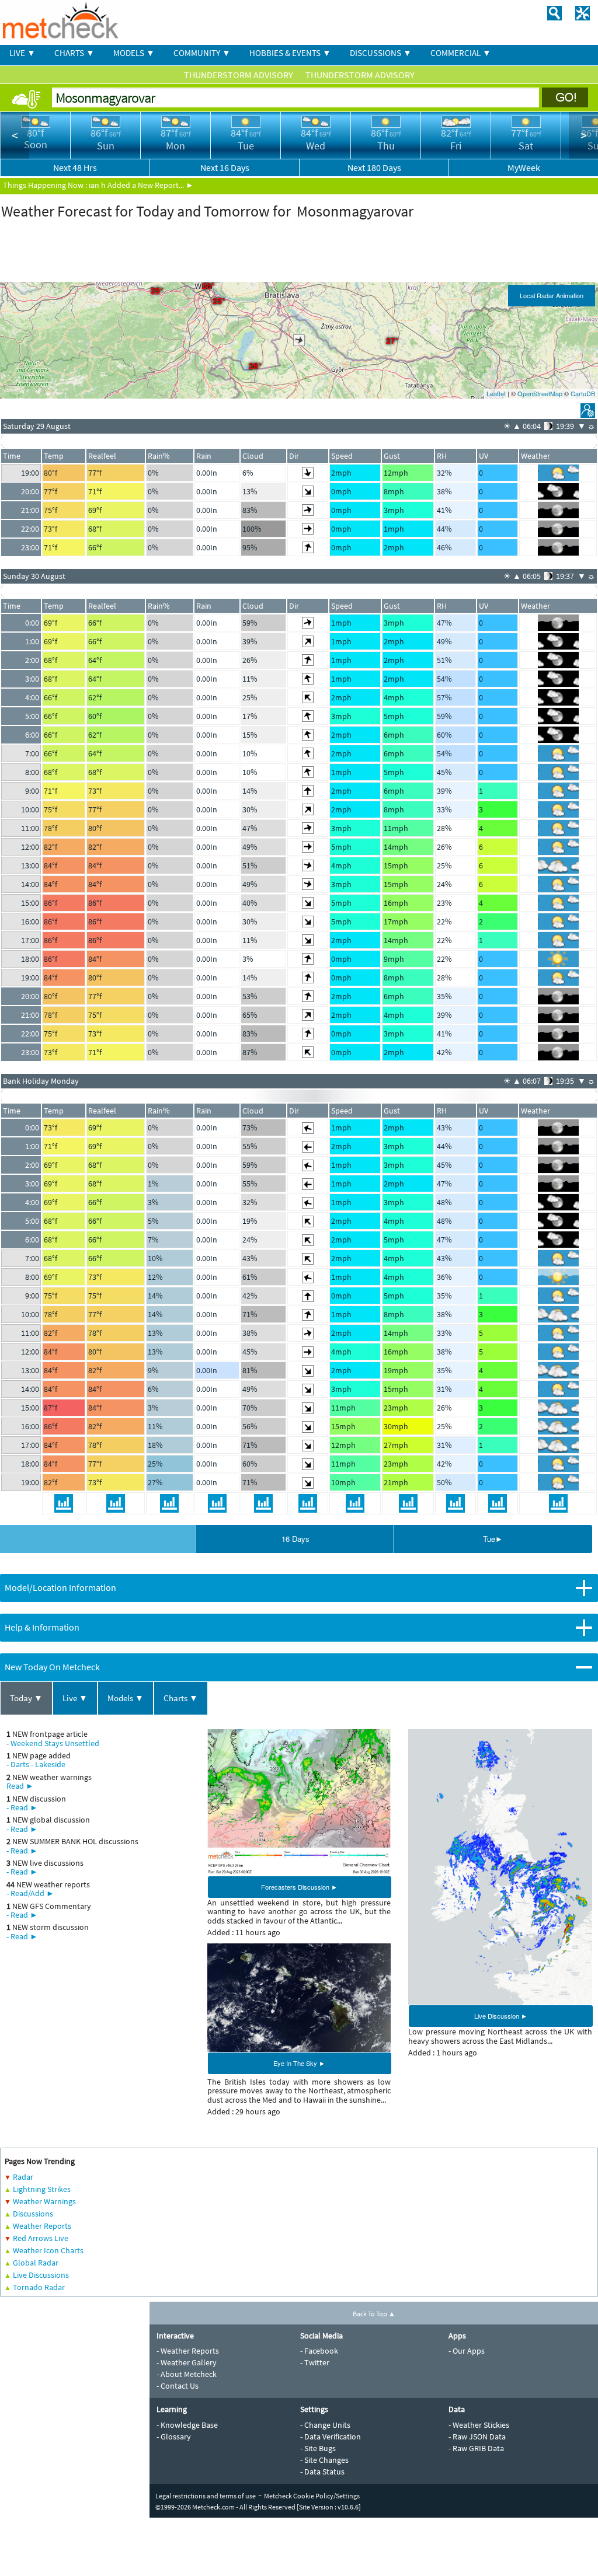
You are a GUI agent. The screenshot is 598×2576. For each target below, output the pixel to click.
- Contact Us (178, 2386)
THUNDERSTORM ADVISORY (239, 75)
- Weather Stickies (479, 2425)
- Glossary (174, 2437)
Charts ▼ (181, 1698)
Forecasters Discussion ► (299, 1887)
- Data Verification (331, 2437)
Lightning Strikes (42, 2189)
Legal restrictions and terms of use (206, 2496)
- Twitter (315, 2362)
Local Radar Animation (552, 295)
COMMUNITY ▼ (202, 53)
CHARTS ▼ (74, 53)
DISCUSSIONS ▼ (381, 53)
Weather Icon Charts (48, 2250)
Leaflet (496, 393)
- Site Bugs (318, 2448)
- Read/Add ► (30, 1893)
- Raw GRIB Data (476, 2448)
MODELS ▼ (134, 53)
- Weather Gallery (187, 2362)
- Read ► (22, 1807)
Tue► (493, 1539)
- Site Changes (324, 2460)
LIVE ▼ (22, 53)
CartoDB (583, 393)
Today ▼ (26, 1698)
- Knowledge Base (187, 2425)
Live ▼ (75, 1698)
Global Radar (36, 2263)
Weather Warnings (44, 2201)
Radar (23, 2177)
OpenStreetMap (540, 393)
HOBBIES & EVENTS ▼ (290, 53)
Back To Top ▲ (374, 2314)
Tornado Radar (39, 2287)
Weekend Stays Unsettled (55, 1743)
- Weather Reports (188, 2351)
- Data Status (322, 2472)
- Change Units (325, 2425)
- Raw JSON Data (477, 2437)
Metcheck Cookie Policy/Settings (312, 2496)
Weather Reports (42, 2226)
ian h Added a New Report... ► (141, 185)
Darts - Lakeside (38, 1764)
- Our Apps (467, 2351)
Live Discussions (41, 2275)
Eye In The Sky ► (299, 2063)
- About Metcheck (187, 2374)
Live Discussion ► (501, 2016)
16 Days (295, 1539)
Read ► (20, 1786)
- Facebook (319, 2351)
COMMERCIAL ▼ (461, 53)
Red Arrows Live (41, 2238)
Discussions (33, 2214)
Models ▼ (126, 1698)
